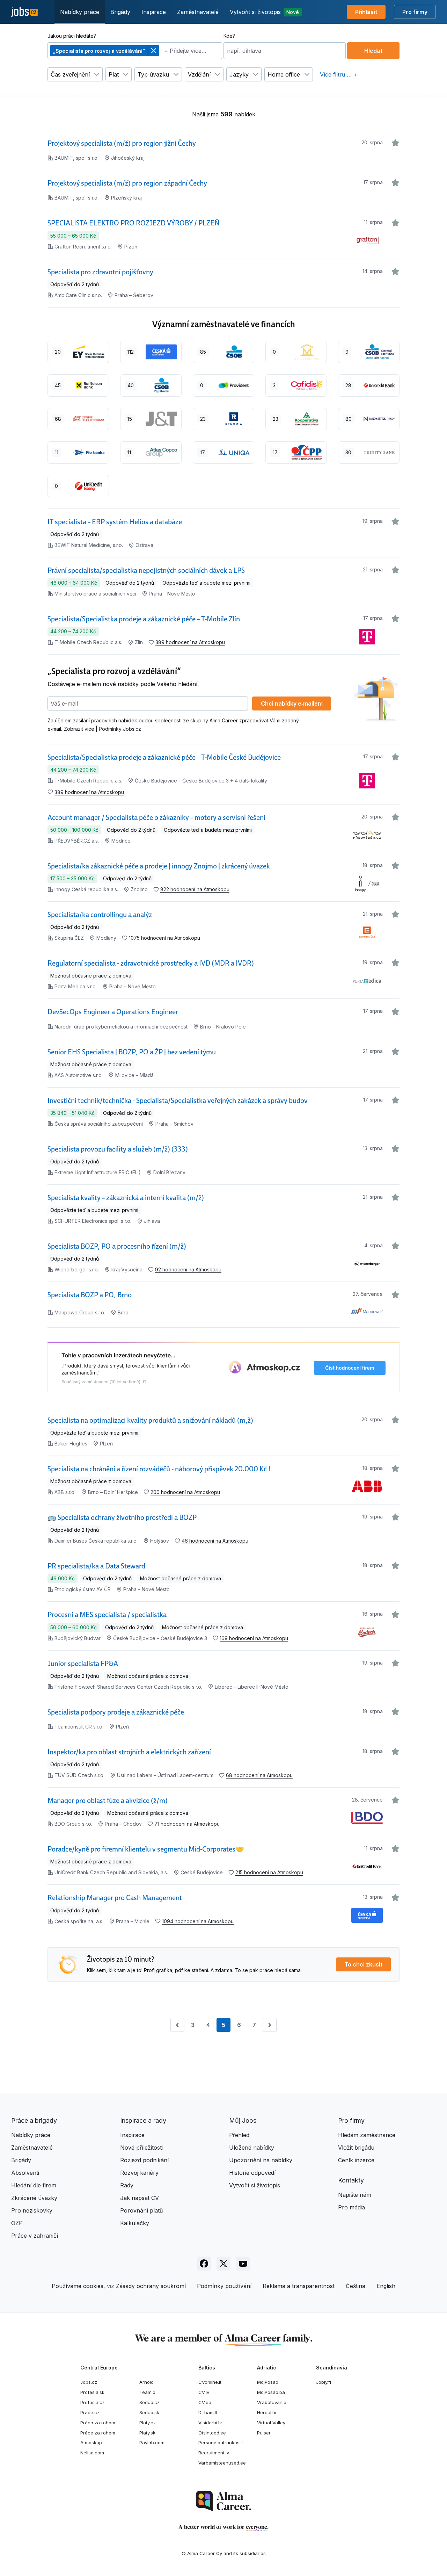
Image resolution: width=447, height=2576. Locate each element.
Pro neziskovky (32, 2210)
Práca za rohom (98, 2423)
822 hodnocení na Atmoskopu (195, 889)
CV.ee (205, 2402)
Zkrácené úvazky (34, 2198)
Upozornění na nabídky (261, 2160)
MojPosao (268, 2382)
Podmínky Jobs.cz (120, 729)
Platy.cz (148, 2423)
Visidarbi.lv (210, 2423)
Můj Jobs (243, 2120)
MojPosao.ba (271, 2392)
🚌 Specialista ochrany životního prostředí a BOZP (122, 1517)
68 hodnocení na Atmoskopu (259, 1775)
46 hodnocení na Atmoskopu (215, 1541)
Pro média (351, 2207)
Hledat (373, 51)
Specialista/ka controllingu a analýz (100, 915)
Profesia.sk (92, 2392)
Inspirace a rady (143, 2120)
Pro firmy (415, 12)
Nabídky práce (80, 12)
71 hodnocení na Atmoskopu (187, 1824)
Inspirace (154, 12)
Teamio (147, 2392)
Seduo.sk (149, 2412)
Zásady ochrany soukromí (151, 2286)
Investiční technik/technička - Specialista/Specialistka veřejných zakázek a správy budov (178, 1101)
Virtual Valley (271, 2423)
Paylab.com (152, 2442)
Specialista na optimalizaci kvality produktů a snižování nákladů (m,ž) (150, 1420)
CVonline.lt (210, 2382)
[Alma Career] (223, 2501)
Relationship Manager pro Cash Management (115, 1898)
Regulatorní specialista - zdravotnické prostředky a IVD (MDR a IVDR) (151, 963)
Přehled (239, 2135)
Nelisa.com (92, 2453)
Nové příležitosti (141, 2148)
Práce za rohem (98, 2433)
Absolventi (25, 2173)
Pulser (264, 2433)
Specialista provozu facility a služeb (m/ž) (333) (118, 1149)
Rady (127, 2185)
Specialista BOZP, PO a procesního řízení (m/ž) (117, 1246)
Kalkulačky (135, 2223)
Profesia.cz (93, 2402)
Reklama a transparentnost (299, 2286)
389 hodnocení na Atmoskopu (190, 642)
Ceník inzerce (356, 2160)
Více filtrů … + (339, 74)
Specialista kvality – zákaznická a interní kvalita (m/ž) (126, 1198)
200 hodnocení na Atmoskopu (185, 1492)
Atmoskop (91, 2442)
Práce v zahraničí (35, 2236)
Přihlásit (366, 12)
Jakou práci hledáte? (72, 36)
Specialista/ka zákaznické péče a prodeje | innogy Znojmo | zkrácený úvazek (159, 866)
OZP (17, 2223)
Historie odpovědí (252, 2173)
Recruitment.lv (214, 2453)
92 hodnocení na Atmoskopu (188, 1269)
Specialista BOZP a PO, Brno (90, 1295)
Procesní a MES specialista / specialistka (107, 1615)
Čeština (356, 2286)
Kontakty (351, 2180)
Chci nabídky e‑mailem (292, 703)
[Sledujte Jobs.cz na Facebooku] (204, 2264)
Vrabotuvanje (272, 2402)
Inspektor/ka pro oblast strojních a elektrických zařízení (129, 1752)
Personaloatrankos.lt (221, 2442)
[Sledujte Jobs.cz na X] (223, 2264)
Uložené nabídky (252, 2148)
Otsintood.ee (212, 2433)
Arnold (146, 2382)
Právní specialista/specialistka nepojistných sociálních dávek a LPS (146, 570)
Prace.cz (90, 2412)
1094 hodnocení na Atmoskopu (198, 1921)
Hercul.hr (267, 2412)
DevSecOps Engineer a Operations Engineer (113, 1012)
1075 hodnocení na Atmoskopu (164, 938)
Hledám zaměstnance (367, 2135)
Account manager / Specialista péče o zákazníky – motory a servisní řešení (156, 817)
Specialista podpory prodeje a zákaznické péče (116, 1712)
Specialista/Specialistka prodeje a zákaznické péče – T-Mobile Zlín (144, 619)
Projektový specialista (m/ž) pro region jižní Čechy (122, 143)
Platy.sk (147, 2433)
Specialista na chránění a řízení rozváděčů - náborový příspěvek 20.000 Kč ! (159, 1469)
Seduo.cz (149, 2402)
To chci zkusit (363, 1964)
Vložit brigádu (356, 2148)
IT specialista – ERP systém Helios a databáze (115, 522)
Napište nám (355, 2195)
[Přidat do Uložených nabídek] (395, 143)
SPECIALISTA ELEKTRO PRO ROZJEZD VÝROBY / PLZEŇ (134, 223)
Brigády (120, 12)
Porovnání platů (141, 2210)
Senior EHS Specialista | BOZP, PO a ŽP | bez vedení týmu (132, 1052)
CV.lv (204, 2392)
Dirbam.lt (208, 2412)
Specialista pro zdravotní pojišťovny (100, 272)
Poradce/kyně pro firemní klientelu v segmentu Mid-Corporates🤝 (146, 1849)
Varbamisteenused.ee (222, 2463)
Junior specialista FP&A (83, 1664)
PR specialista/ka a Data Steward (96, 1566)
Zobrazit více (79, 729)
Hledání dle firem (34, 2185)
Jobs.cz (89, 2382)
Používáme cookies (78, 2286)
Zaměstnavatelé (198, 12)
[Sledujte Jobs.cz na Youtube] (243, 2264)
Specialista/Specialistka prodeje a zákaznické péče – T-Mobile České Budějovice (164, 757)
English (386, 2286)
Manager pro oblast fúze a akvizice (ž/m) (108, 1801)
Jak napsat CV (140, 2198)
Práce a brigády (34, 2120)
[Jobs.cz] (24, 12)
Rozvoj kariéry (139, 2173)
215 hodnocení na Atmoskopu (269, 1872)
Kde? (229, 36)
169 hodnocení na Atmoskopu (254, 1638)
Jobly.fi (324, 2382)
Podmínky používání (224, 2286)
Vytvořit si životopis (264, 12)
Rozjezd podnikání (144, 2160)
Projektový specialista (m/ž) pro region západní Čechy (127, 183)
